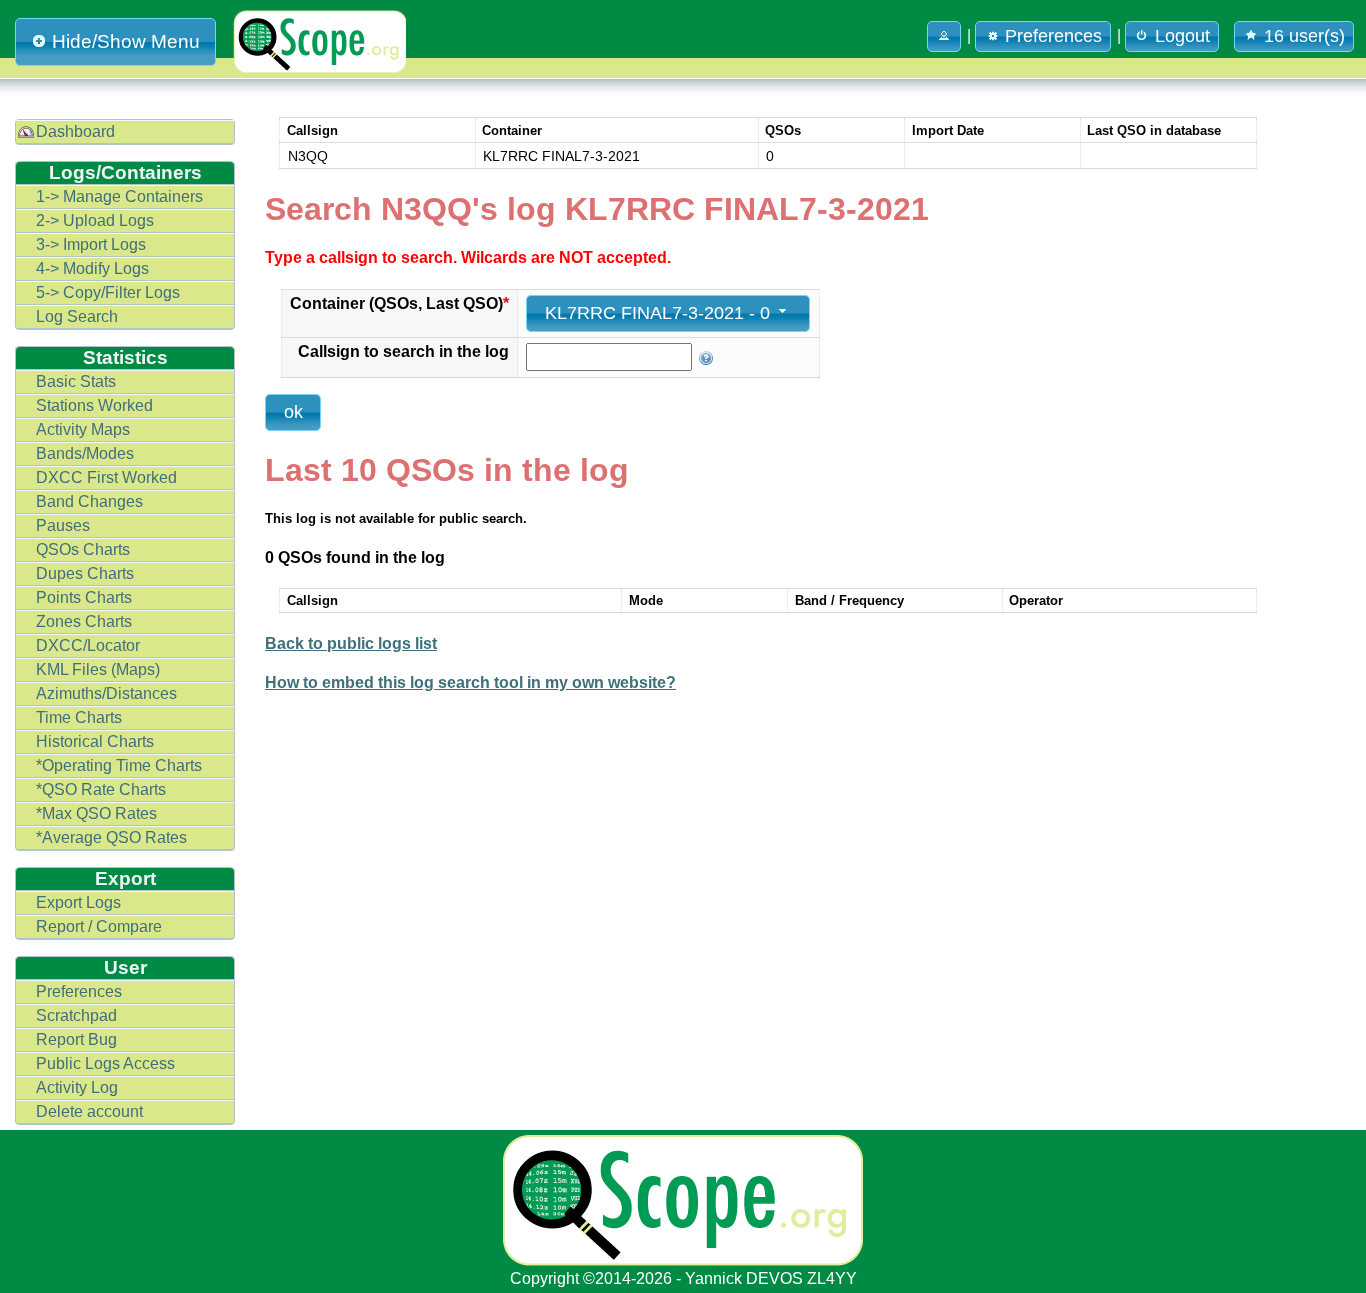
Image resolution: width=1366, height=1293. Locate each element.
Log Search (77, 316)
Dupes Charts (85, 573)
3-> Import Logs (91, 244)
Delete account (89, 1111)
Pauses (63, 525)
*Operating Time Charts (119, 765)
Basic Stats (76, 381)
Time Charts (79, 717)
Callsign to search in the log (403, 351)
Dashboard (75, 131)
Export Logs (78, 902)
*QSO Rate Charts (101, 789)
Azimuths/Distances (106, 693)
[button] (944, 36)
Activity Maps (83, 429)
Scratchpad (76, 1015)
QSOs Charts (83, 549)
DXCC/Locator (88, 645)
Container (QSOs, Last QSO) (399, 303)
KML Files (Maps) (98, 669)
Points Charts (84, 597)
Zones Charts (84, 621)
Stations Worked (94, 405)
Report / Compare (99, 926)
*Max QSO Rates (96, 813)
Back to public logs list (351, 643)
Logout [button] (1182, 36)
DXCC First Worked (106, 477)
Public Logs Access (105, 1063)
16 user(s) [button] (1304, 36)
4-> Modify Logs (92, 268)
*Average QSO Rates (111, 837)
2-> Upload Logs (95, 220)
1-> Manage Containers (119, 196)
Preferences (79, 991)
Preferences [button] (1053, 36)
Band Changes (89, 501)
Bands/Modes (85, 453)
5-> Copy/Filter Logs (108, 292)
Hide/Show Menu (126, 41)
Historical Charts (95, 741)
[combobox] (668, 313)
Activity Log (77, 1087)
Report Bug (76, 1039)
